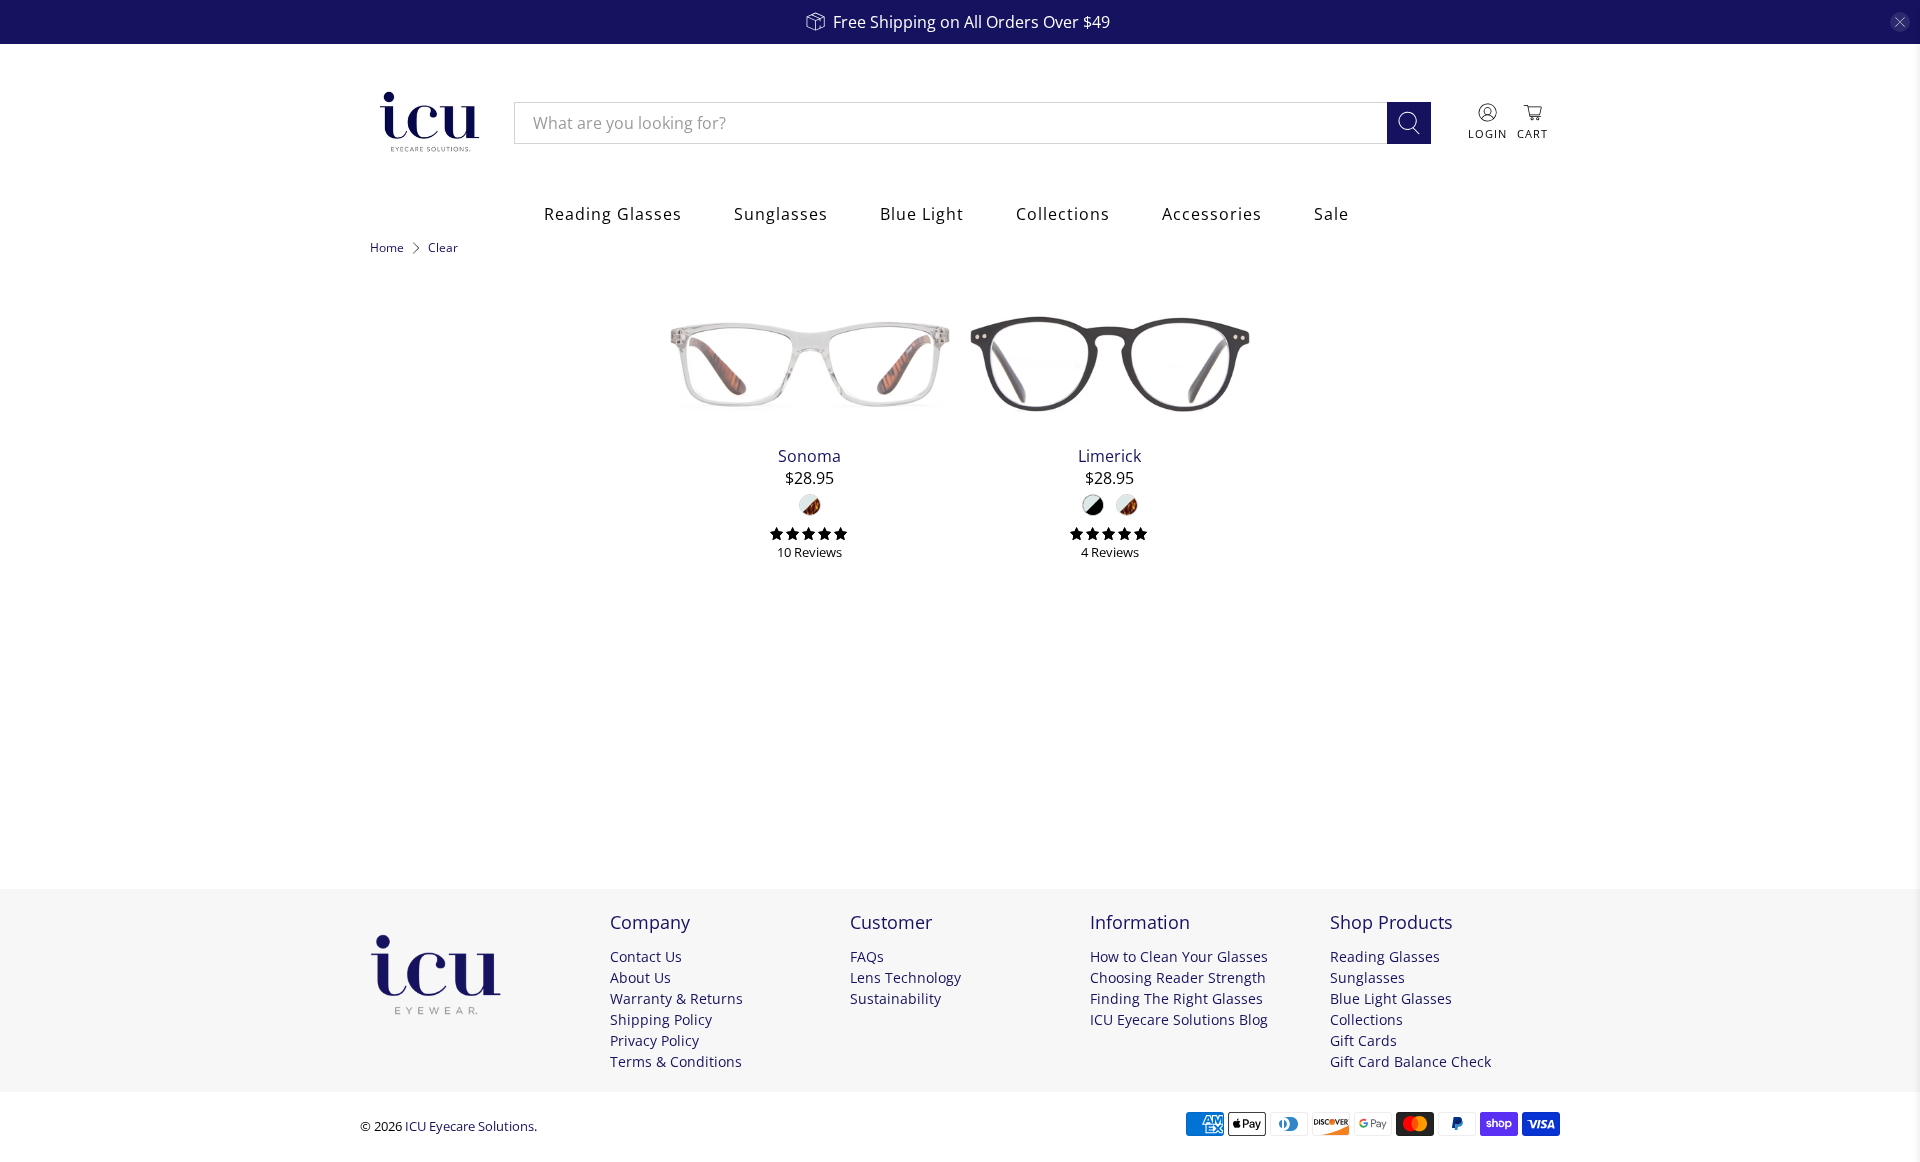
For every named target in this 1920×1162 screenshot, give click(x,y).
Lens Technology (905, 977)
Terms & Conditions (676, 1061)
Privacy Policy (654, 1040)
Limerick (1109, 455)
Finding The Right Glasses (1176, 998)
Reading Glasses (613, 214)
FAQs (867, 956)
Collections (1063, 214)
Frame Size (422, 742)
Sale (1331, 214)
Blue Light (922, 214)
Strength (412, 796)
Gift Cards (1363, 1040)
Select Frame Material (457, 586)
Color (396, 454)
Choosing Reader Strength (1178, 977)
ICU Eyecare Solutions (469, 1126)
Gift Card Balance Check (1410, 1061)
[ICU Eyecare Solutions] (427, 123)
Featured (417, 406)
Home (387, 248)
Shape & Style (435, 688)
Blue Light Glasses (1391, 998)
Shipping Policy (661, 1019)
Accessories (1212, 214)
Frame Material (443, 544)
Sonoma (809, 455)
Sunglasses (781, 214)
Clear (443, 248)
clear (627, 450)
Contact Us (646, 956)
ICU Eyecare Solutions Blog (1179, 1019)
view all (611, 305)
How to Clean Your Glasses (1179, 956)
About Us (640, 977)
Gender (406, 634)
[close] (1900, 22)
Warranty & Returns (676, 998)
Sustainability (895, 998)
